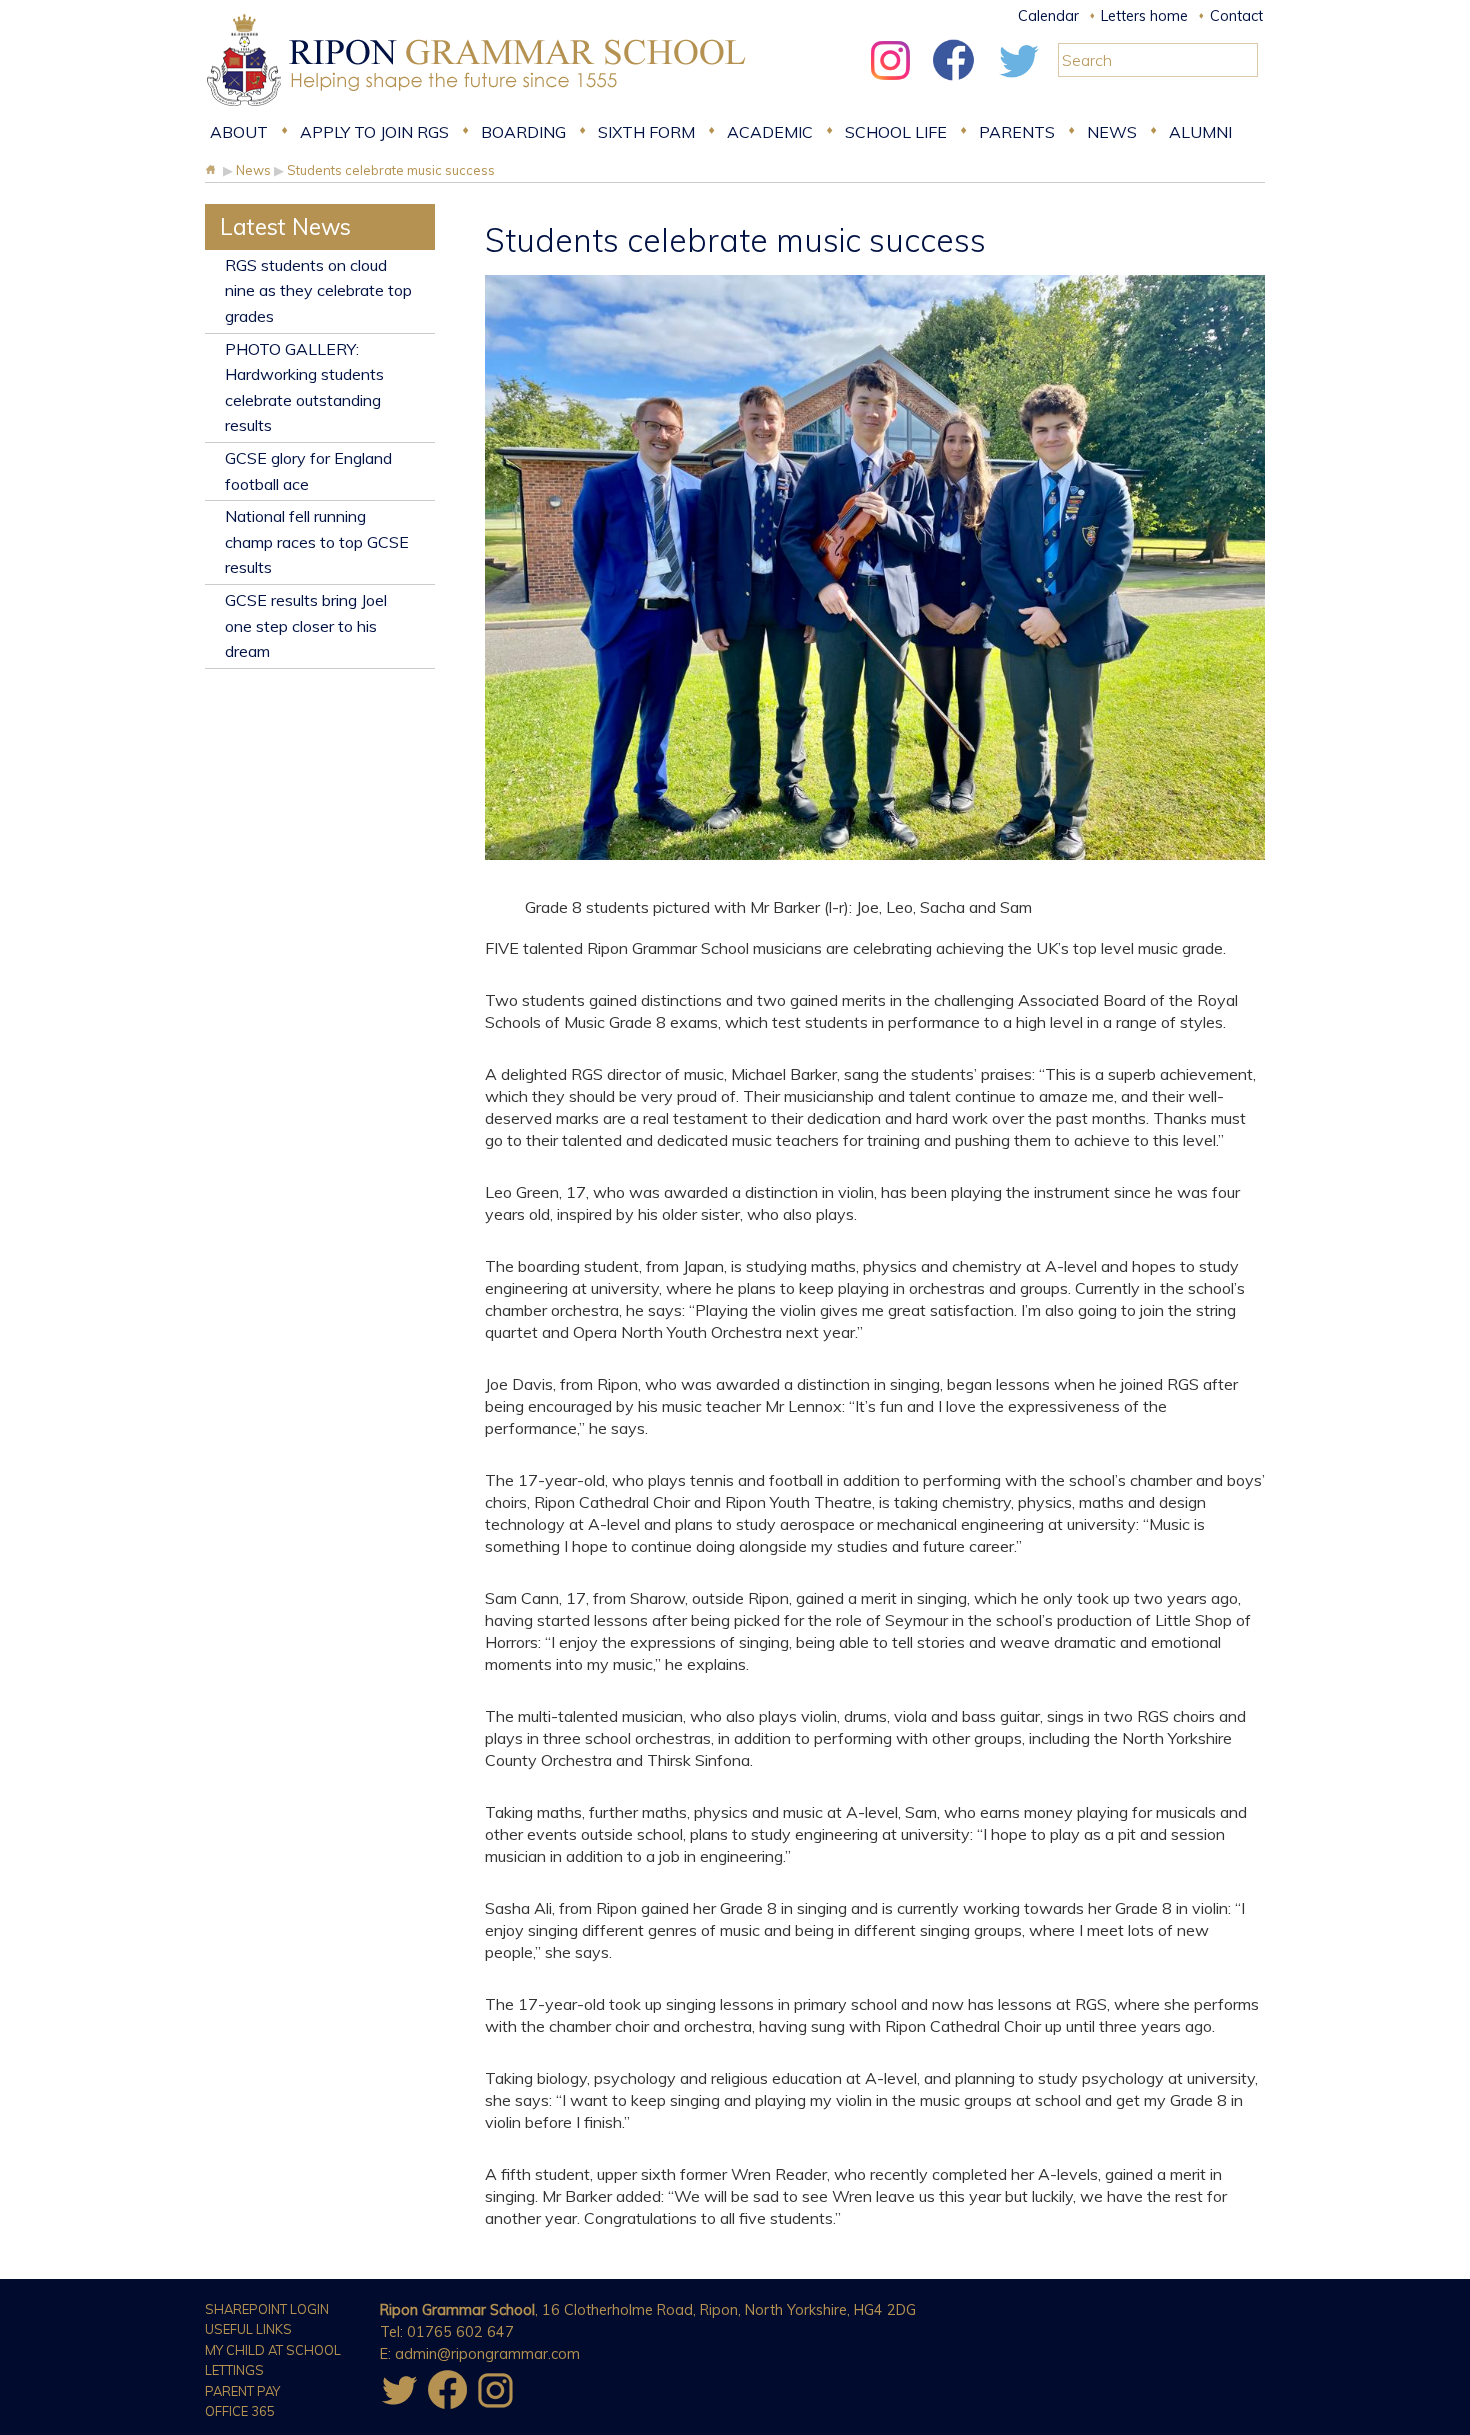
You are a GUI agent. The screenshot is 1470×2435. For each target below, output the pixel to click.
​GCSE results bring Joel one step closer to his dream (306, 625)
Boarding (523, 132)
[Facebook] (954, 85)
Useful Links (248, 2329)
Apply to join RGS (374, 132)
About (239, 132)
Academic (770, 132)
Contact (1236, 16)
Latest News (285, 226)
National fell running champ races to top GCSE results (317, 541)
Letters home (1144, 16)
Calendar (1048, 16)
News (1112, 132)
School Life (896, 132)
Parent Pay (242, 2391)
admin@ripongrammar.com (487, 2354)
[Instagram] (890, 85)
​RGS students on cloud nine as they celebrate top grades (318, 290)
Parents (1017, 132)
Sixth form (646, 132)
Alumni (1200, 132)
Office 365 (240, 2411)
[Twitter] (1018, 85)
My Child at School (273, 2350)
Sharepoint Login (267, 2309)
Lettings (234, 2370)
